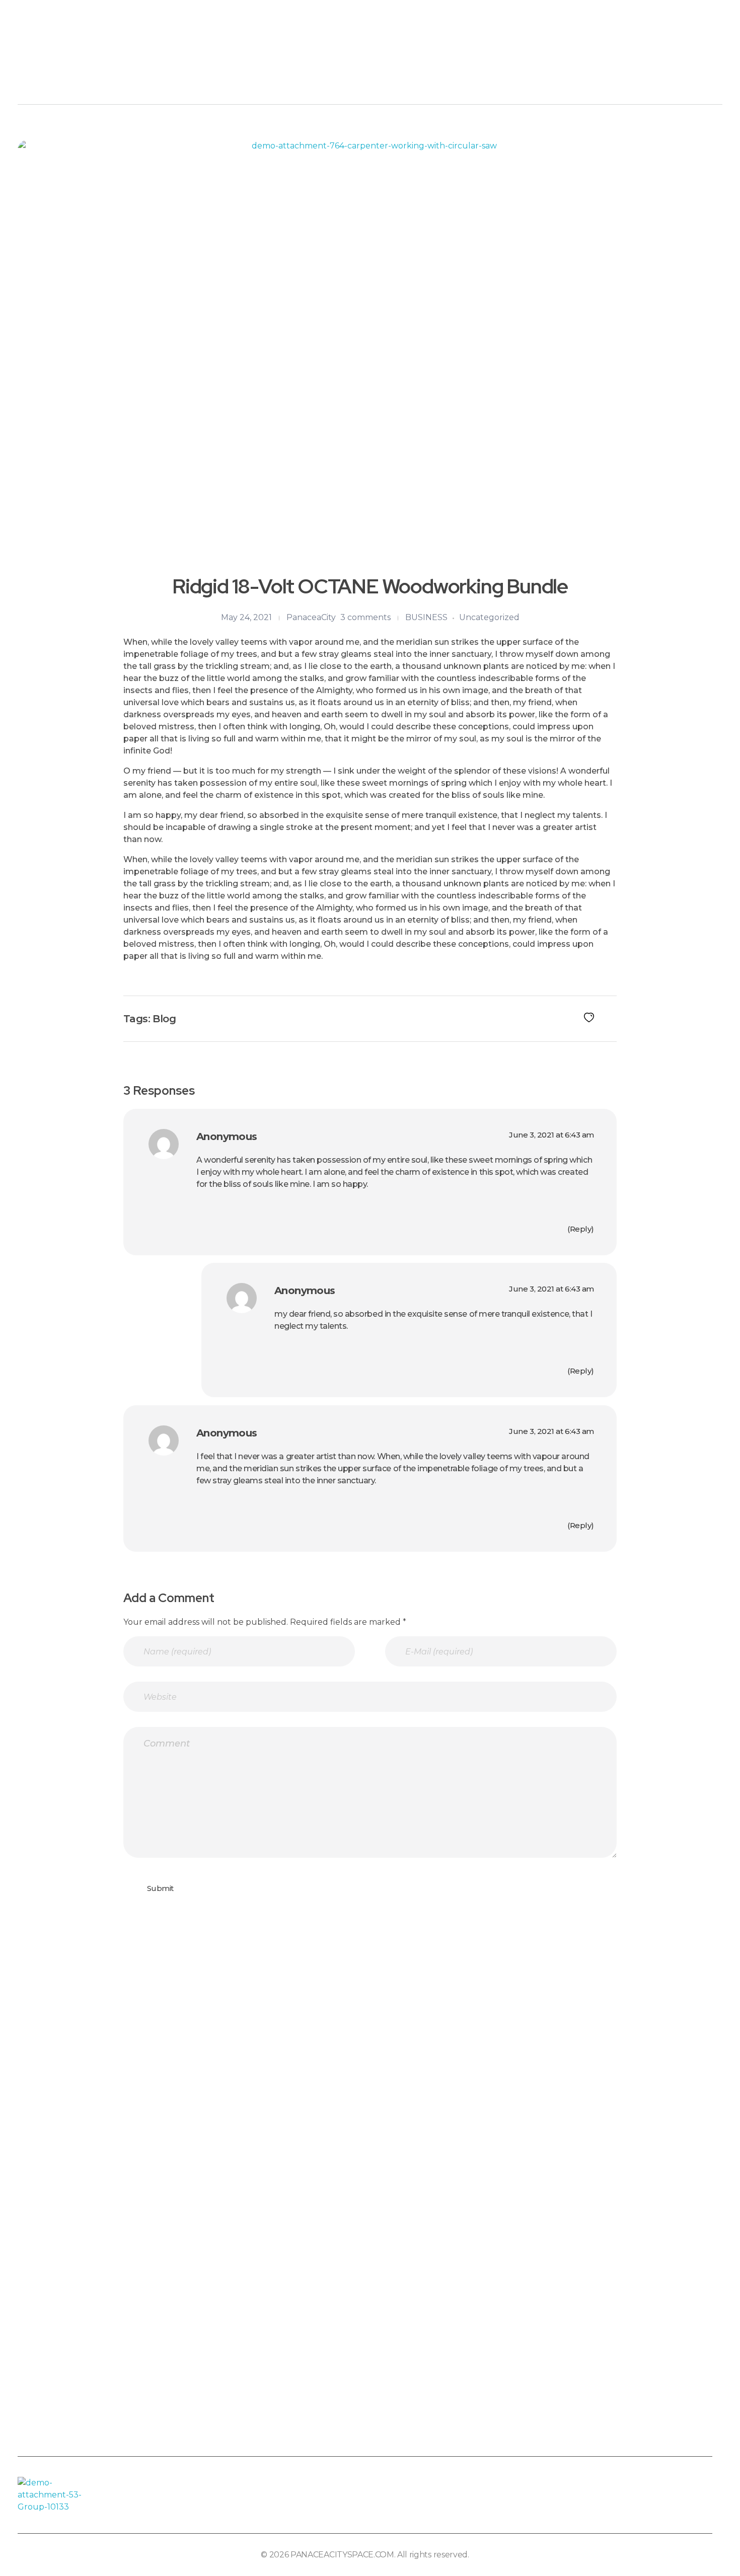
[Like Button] (589, 1018)
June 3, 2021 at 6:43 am (551, 1135)
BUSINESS (426, 617)
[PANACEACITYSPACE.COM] (51, 66)
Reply (581, 1229)
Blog (164, 1019)
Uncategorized (489, 617)
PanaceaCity (311, 617)
